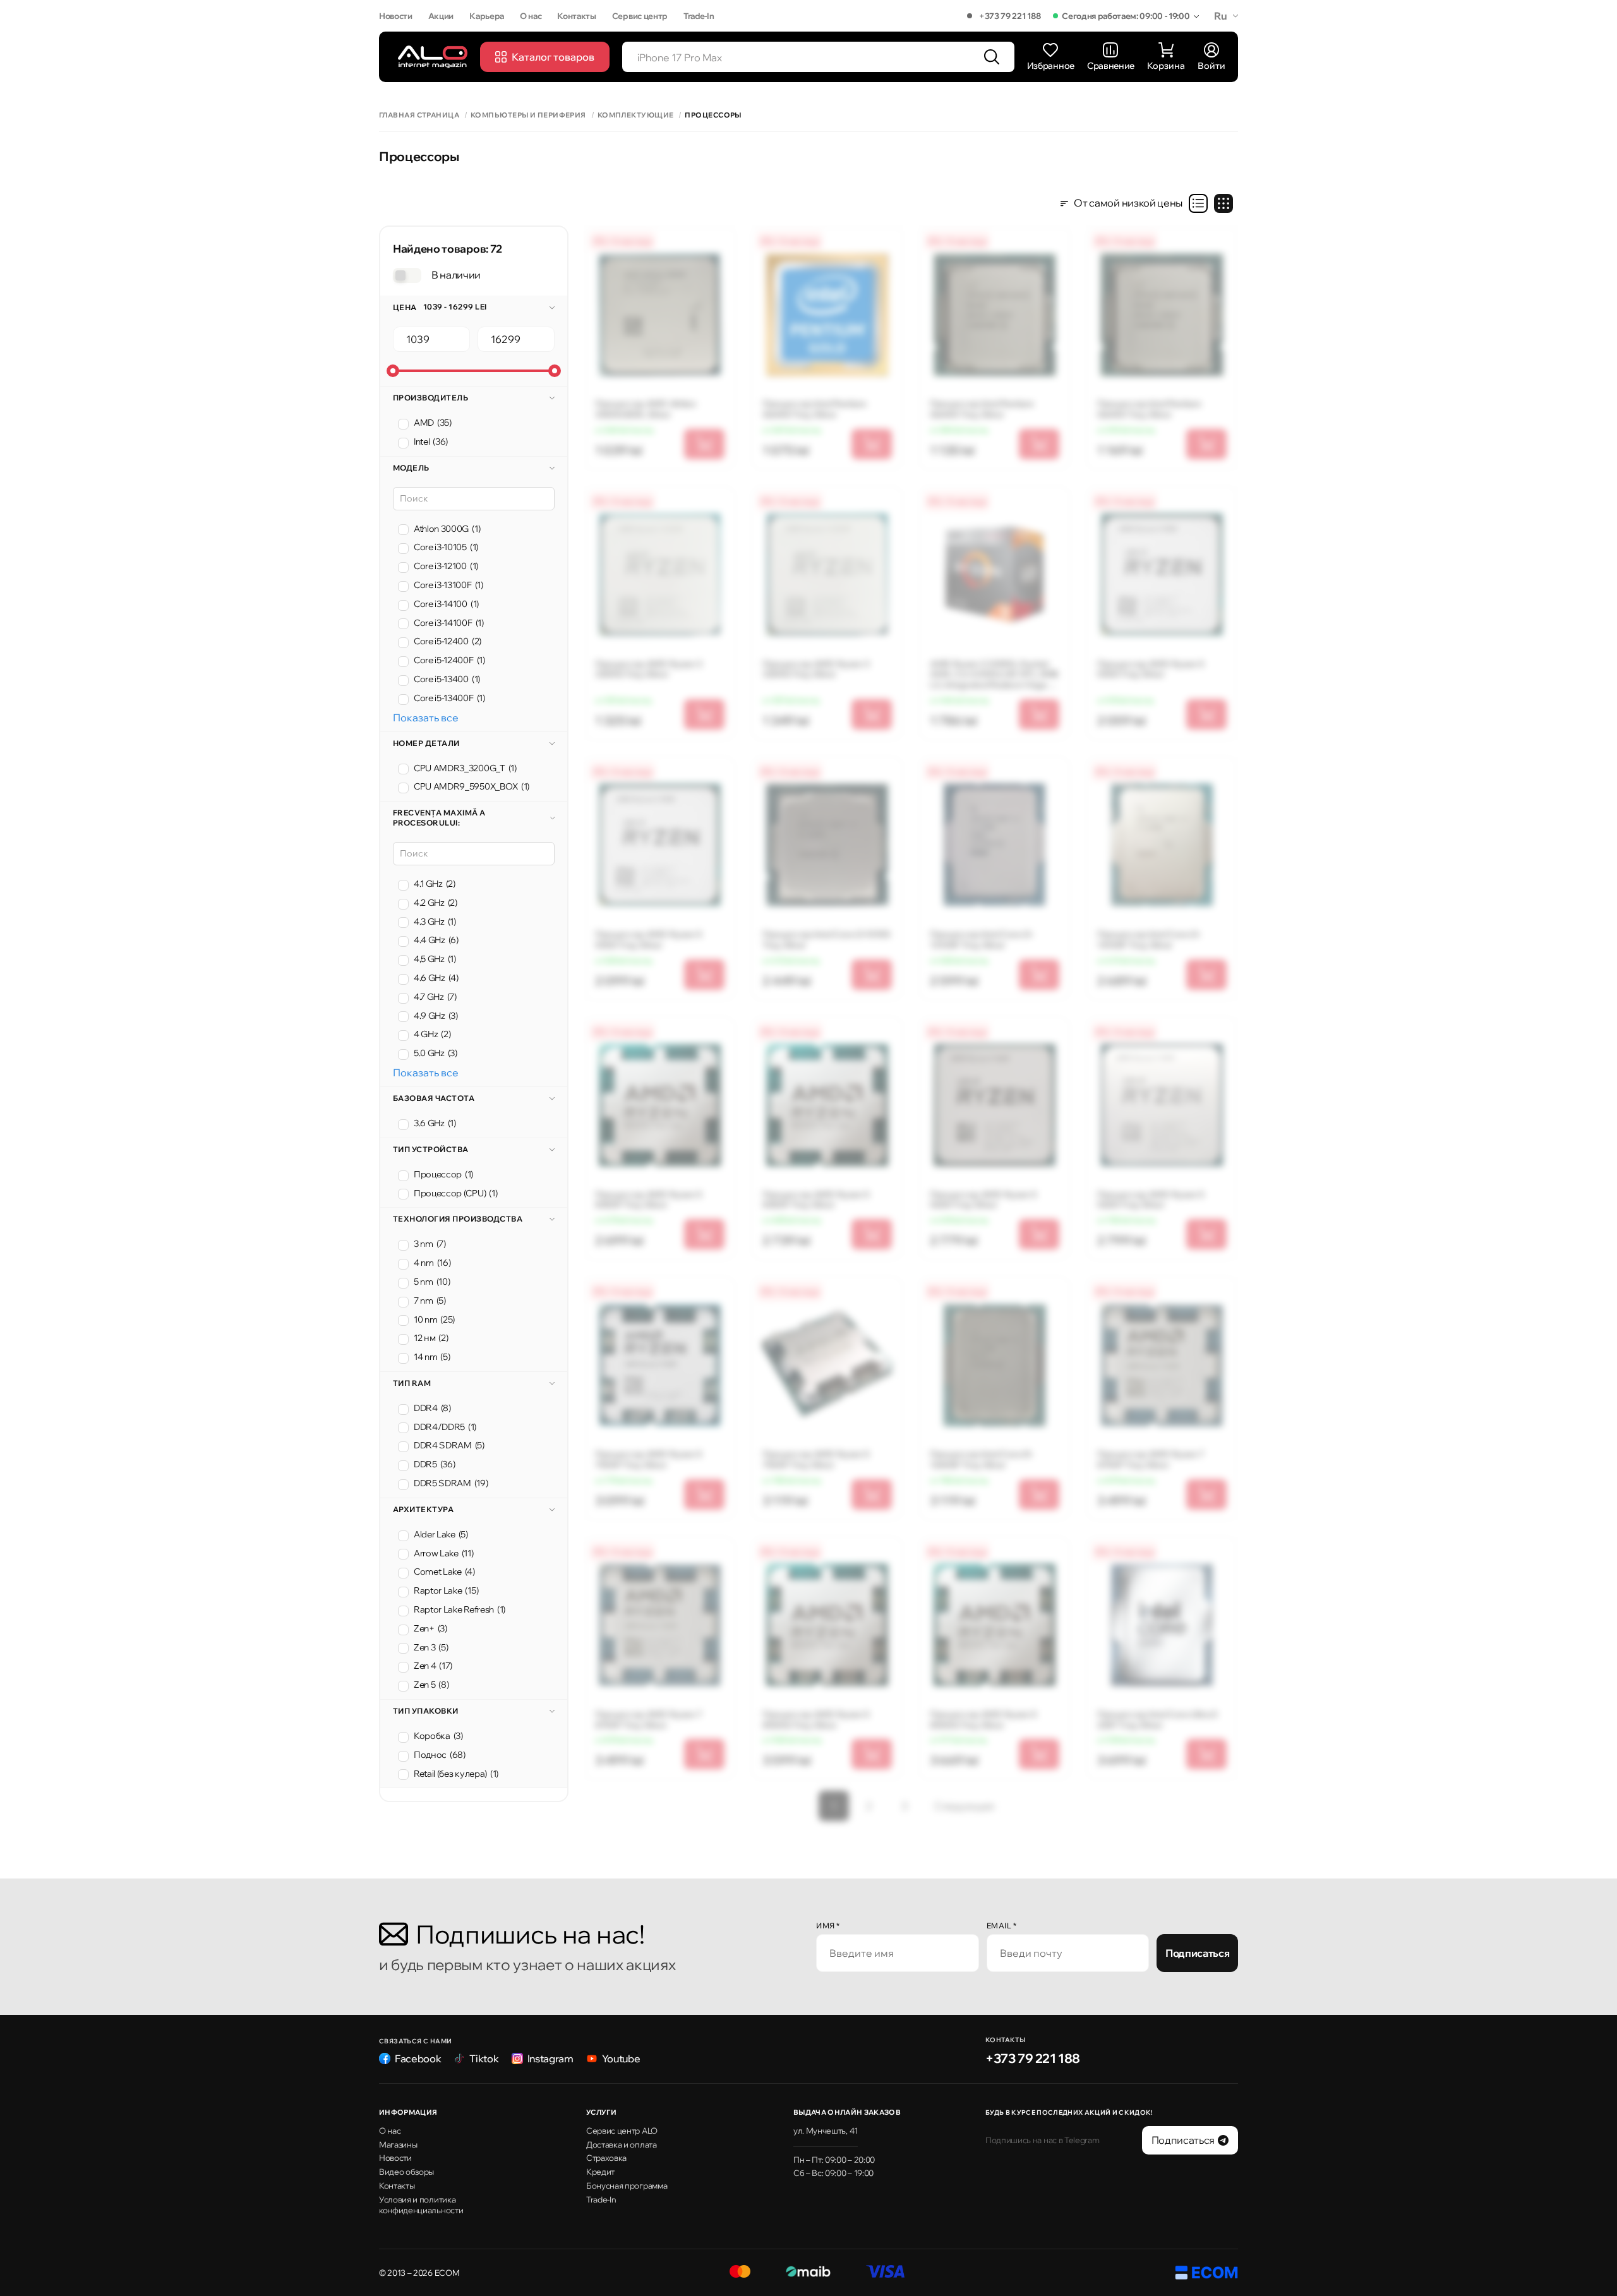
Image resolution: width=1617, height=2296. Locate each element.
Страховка (606, 2158)
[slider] (393, 371)
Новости (396, 16)
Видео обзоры (406, 2172)
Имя (828, 1926)
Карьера (487, 16)
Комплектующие (636, 115)
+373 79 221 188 (1010, 16)
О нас (531, 16)
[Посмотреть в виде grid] (1223, 203)
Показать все (426, 718)
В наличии (456, 275)
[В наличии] (407, 275)
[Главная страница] (433, 57)
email (1002, 1926)
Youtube (621, 2059)
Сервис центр (640, 16)
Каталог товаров (553, 57)
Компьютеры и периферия (528, 115)
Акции (441, 16)
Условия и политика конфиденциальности (421, 2205)
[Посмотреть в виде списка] (1198, 203)
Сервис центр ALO (622, 2131)
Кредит (600, 2172)
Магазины (398, 2144)
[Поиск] (992, 57)
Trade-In (699, 16)
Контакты (576, 16)
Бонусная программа (627, 2185)
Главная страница (419, 115)
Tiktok (484, 2059)
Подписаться (1197, 1953)
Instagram (550, 2059)
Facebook (418, 2059)
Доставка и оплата (622, 2144)
